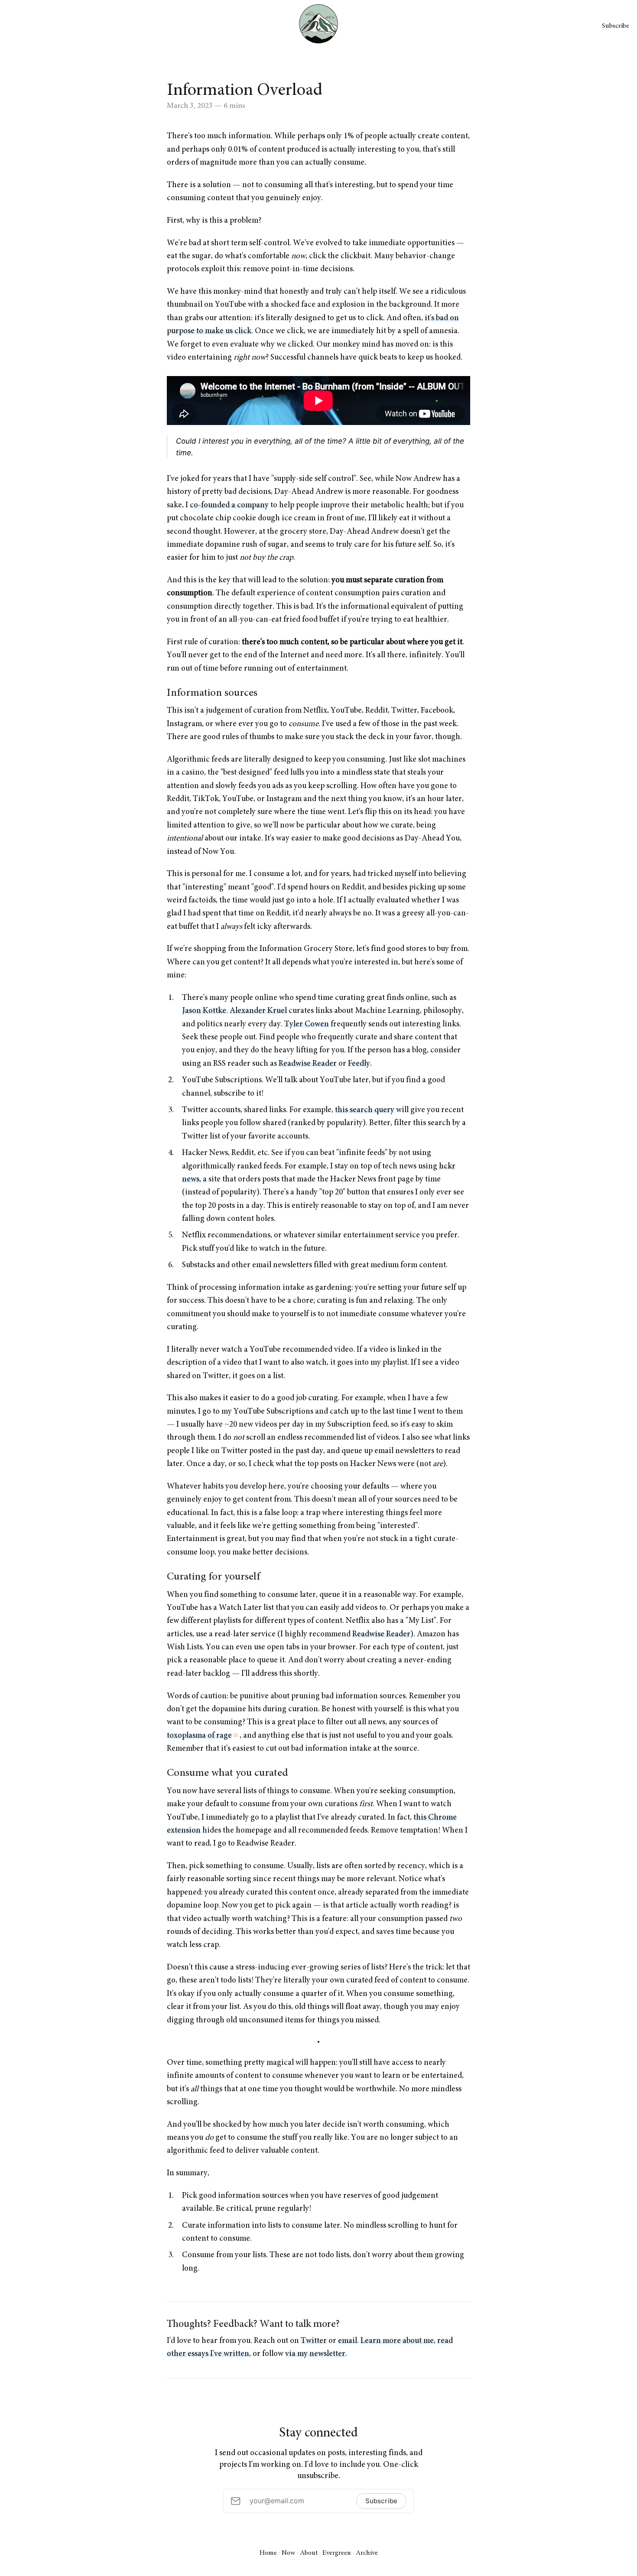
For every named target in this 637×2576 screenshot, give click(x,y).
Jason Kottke (204, 1011)
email (348, 2341)
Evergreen (337, 2553)
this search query (365, 1110)
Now (288, 2553)
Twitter (314, 2341)
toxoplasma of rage (199, 1736)
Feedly (359, 1064)
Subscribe (616, 26)
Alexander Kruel (258, 1011)
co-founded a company (229, 505)
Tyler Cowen (307, 1024)
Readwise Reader (308, 1064)
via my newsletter (315, 2354)
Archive (367, 2553)
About (309, 2553)
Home (268, 2553)
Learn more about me (397, 2341)
